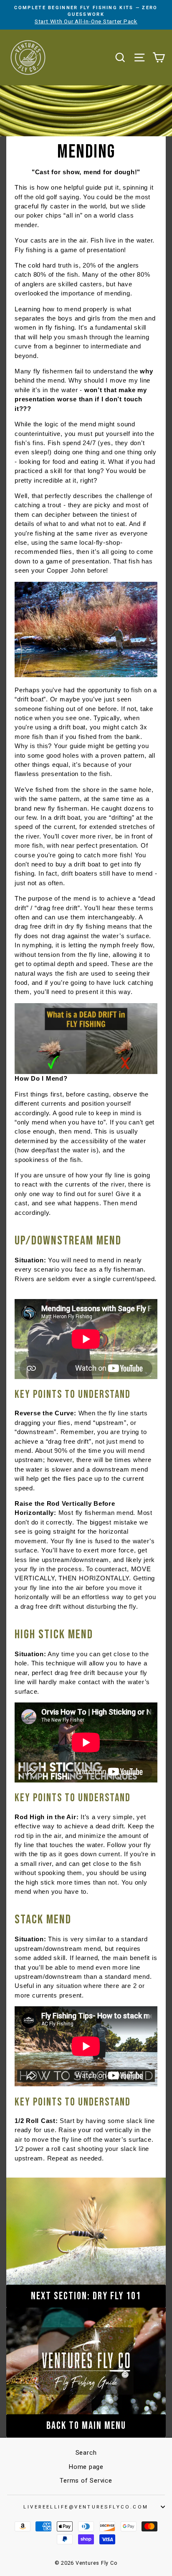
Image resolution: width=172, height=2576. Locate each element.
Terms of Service (86, 2481)
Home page (86, 2467)
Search (86, 2453)
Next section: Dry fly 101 (86, 2296)
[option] (86, 15)
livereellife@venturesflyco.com (86, 2507)
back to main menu (86, 2426)
